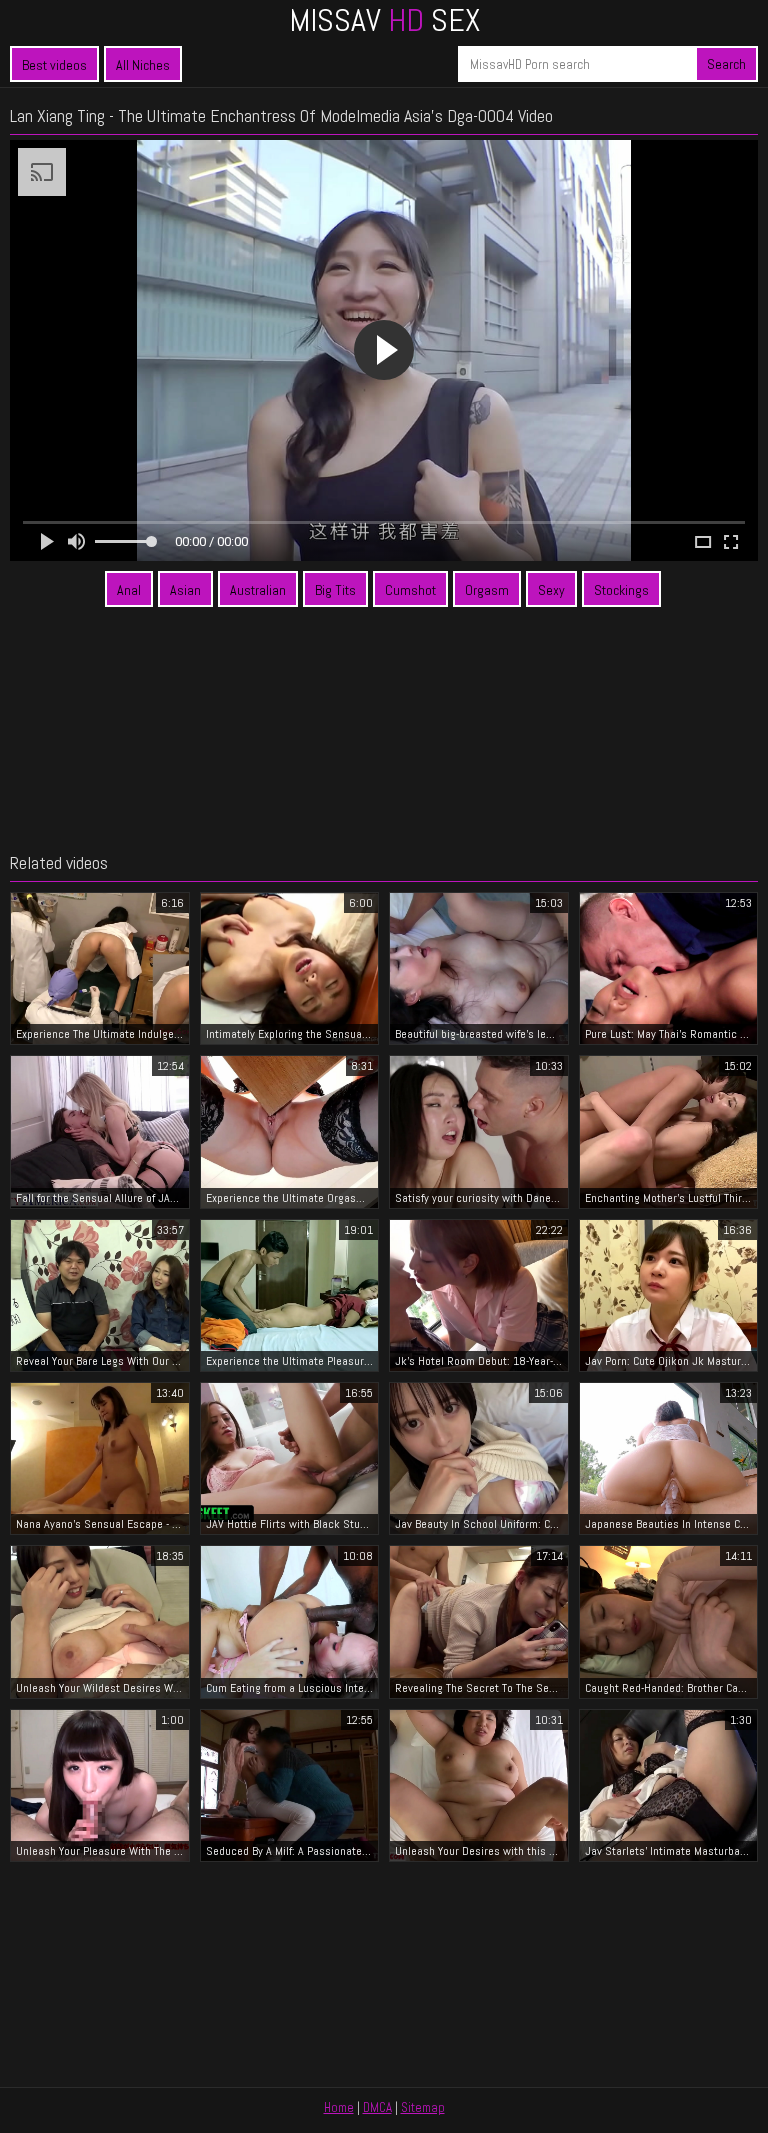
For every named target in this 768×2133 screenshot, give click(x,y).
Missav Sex (384, 20)
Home (339, 2107)
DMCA (377, 2107)
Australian (258, 590)
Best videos (54, 65)
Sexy (551, 590)
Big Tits (335, 590)
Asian (185, 590)
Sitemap (423, 2107)
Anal (129, 590)
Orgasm (487, 590)
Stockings (621, 590)
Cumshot (410, 590)
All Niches (143, 65)
